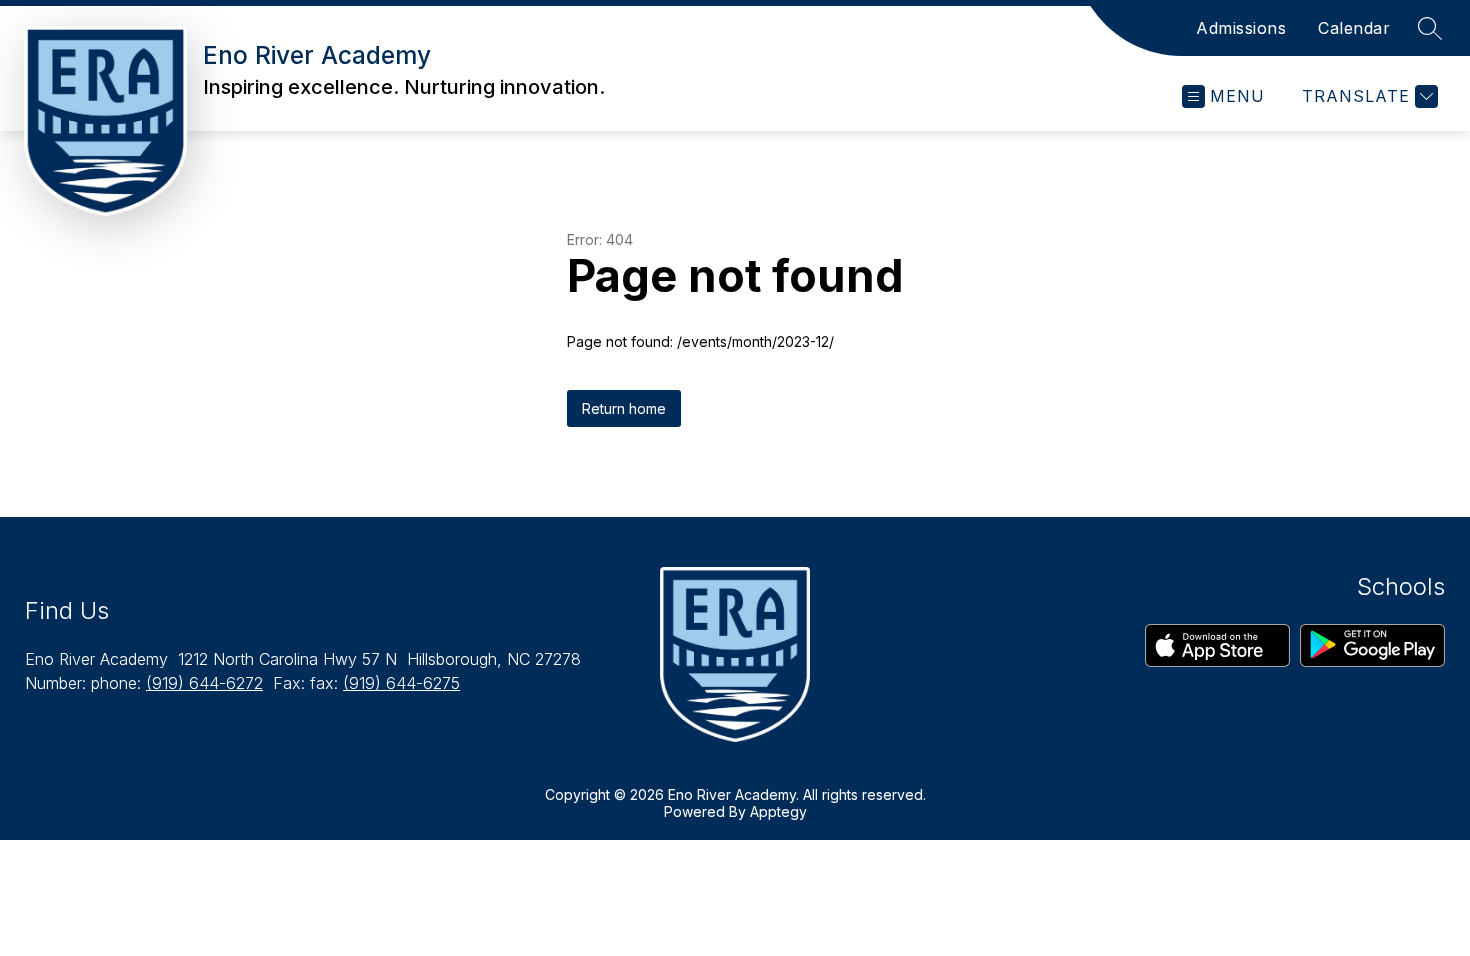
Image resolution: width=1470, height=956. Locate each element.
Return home (624, 408)
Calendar (1354, 28)
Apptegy (778, 811)
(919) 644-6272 (204, 683)
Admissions (1241, 28)
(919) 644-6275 (401, 683)
